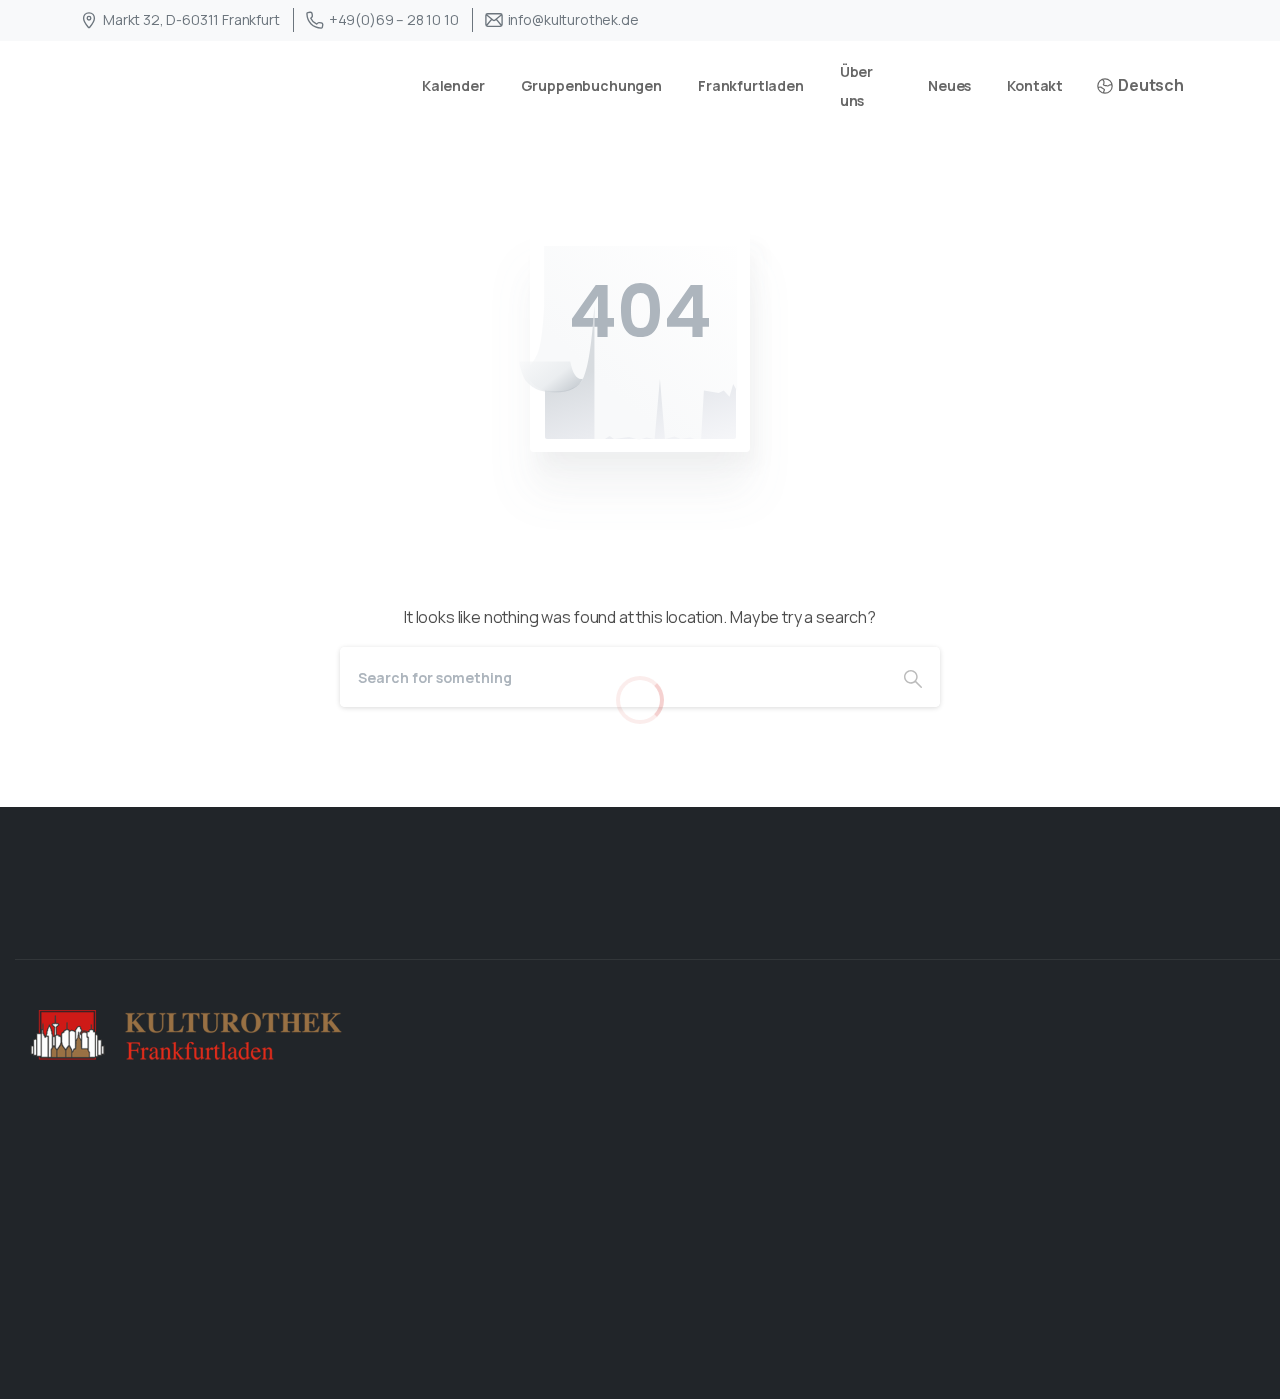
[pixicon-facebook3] (1184, 924)
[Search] (913, 677)
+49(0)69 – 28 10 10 (394, 19)
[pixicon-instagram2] (1248, 924)
